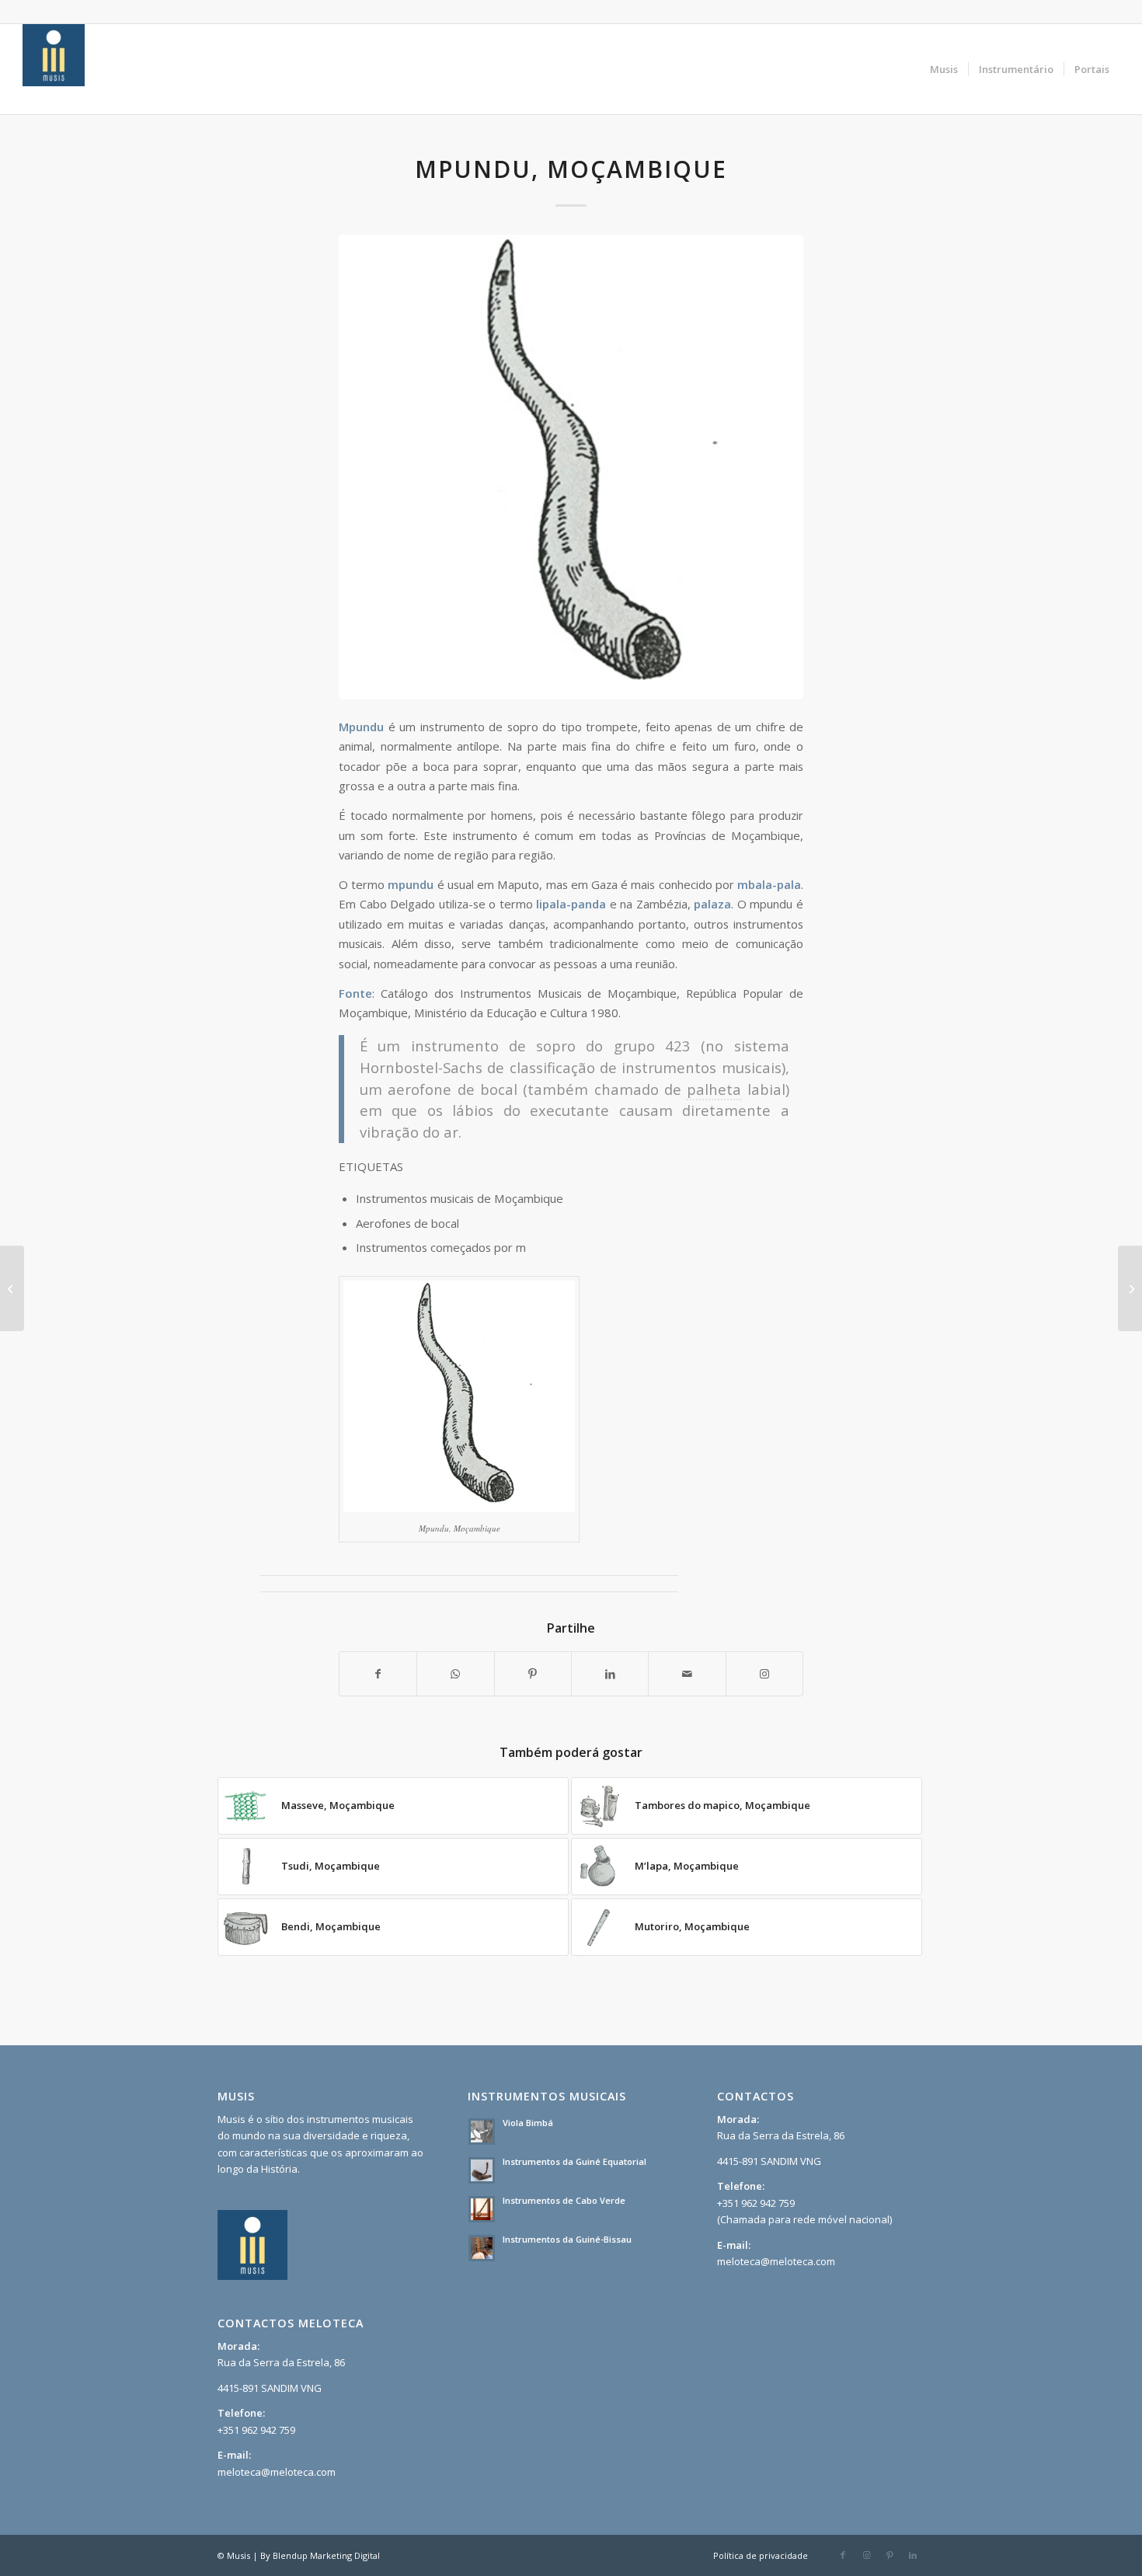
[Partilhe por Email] (687, 1674)
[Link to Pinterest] (890, 2555)
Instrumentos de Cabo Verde (564, 2200)
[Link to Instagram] (764, 1674)
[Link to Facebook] (843, 2555)
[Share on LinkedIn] (610, 1674)
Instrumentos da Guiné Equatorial (574, 2161)
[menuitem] (944, 69)
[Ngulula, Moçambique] (12, 1288)
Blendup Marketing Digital (326, 2555)
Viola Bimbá (528, 2123)
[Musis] (54, 69)
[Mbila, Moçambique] (1130, 1288)
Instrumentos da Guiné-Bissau (567, 2239)
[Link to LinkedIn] (913, 2555)
